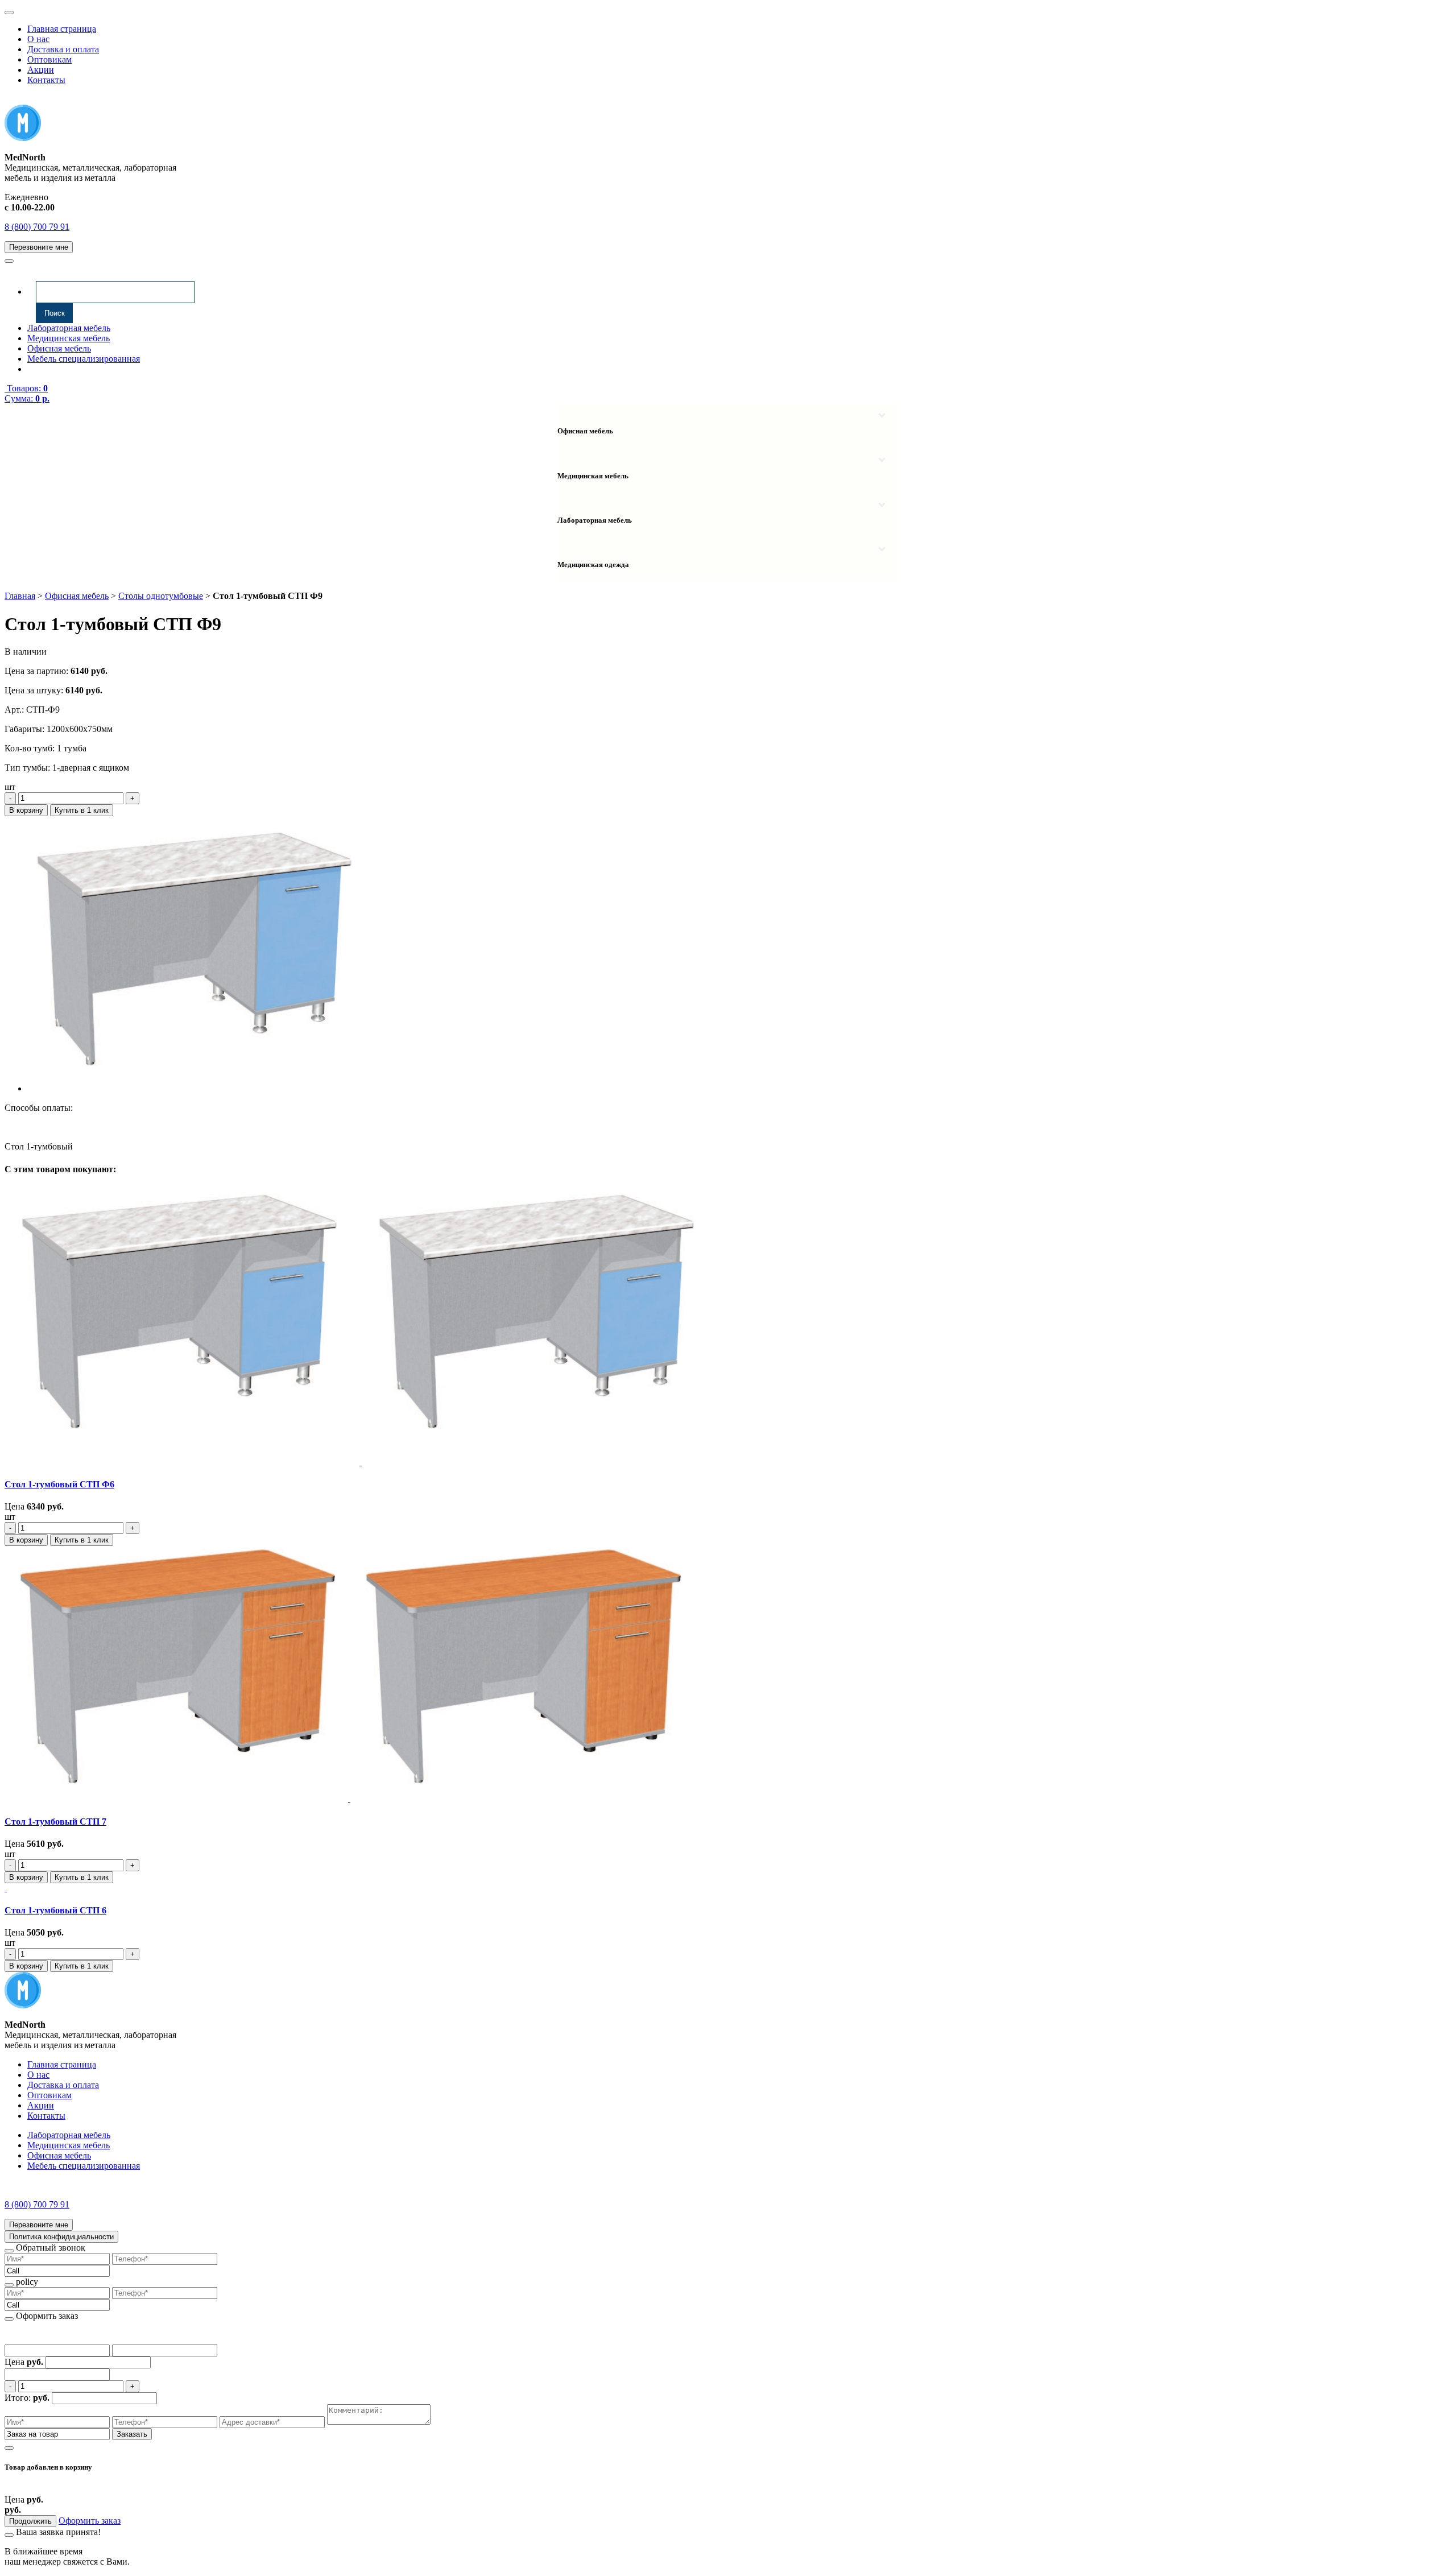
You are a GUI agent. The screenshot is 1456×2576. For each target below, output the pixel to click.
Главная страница (62, 29)
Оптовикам (49, 59)
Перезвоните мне (39, 247)
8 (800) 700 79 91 (37, 227)
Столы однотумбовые (161, 596)
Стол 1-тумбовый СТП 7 (55, 1822)
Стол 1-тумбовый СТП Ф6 (59, 1484)
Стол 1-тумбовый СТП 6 (55, 1910)
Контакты (46, 80)
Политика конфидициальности (61, 2237)
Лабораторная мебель (69, 328)
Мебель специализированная (84, 359)
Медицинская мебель (69, 338)
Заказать (132, 2434)
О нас (38, 39)
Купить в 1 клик (82, 810)
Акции (41, 70)
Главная (20, 596)
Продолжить (30, 2521)
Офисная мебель (59, 348)
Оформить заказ (90, 2521)
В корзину (26, 810)
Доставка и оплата (63, 49)
